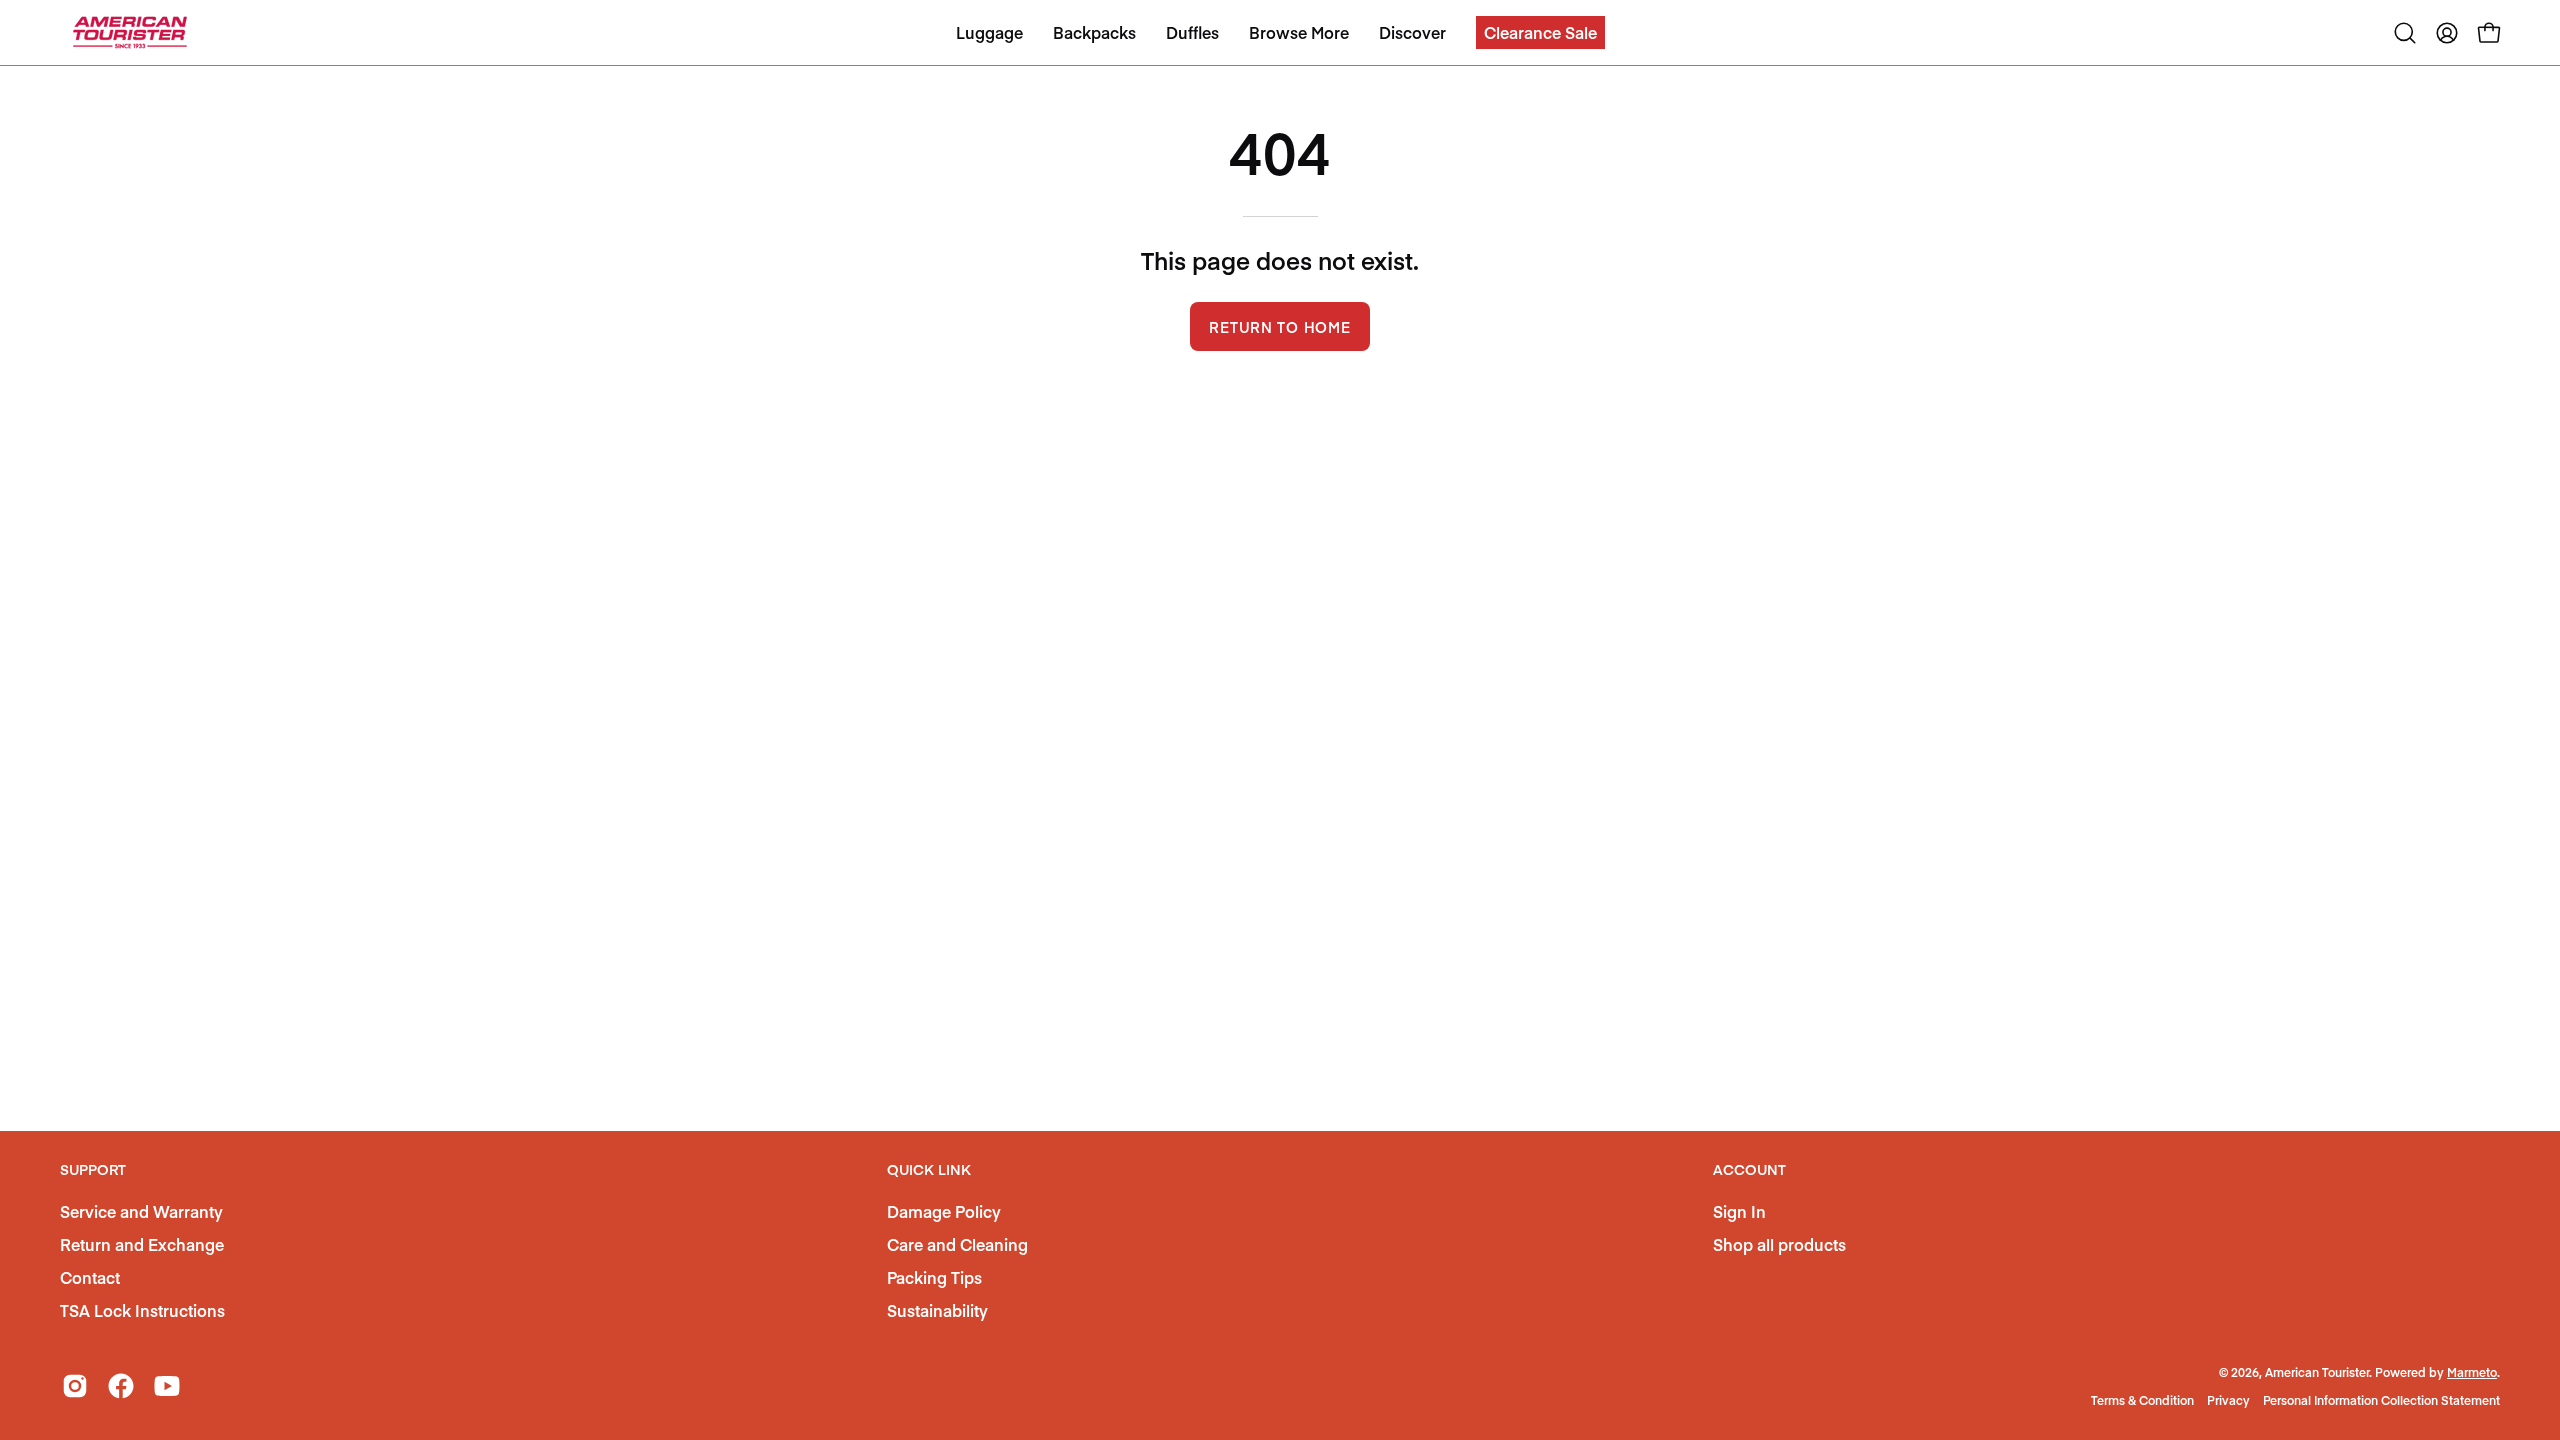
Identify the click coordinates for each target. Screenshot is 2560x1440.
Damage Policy (944, 1211)
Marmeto (2472, 1372)
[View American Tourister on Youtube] (167, 1386)
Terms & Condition (2142, 1400)
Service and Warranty (141, 1211)
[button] (1540, 32)
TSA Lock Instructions (142, 1310)
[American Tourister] (130, 32)
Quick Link (929, 1170)
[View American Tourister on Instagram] (75, 1386)
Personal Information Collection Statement (2381, 1400)
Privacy (2228, 1400)
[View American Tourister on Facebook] (121, 1386)
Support (93, 1170)
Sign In (1739, 1211)
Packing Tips (934, 1277)
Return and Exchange (142, 1244)
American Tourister (2317, 1372)
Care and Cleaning (957, 1244)
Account (1749, 1170)
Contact (90, 1277)
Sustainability (937, 1310)
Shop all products (1779, 1244)
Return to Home (1279, 327)
